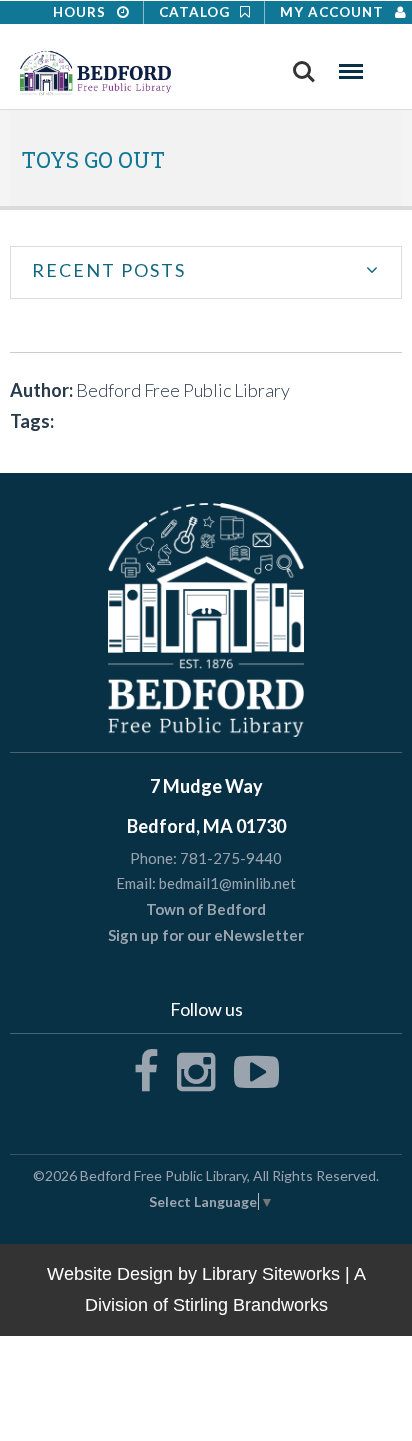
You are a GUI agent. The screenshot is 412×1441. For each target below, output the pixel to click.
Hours (81, 12)
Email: (136, 883)
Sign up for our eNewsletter (206, 935)
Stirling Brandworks (250, 1305)
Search (304, 65)
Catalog (196, 12)
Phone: (153, 858)
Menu (351, 65)
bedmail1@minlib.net (227, 883)
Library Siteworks (271, 1274)
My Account (334, 12)
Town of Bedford (206, 909)
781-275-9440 (231, 858)
